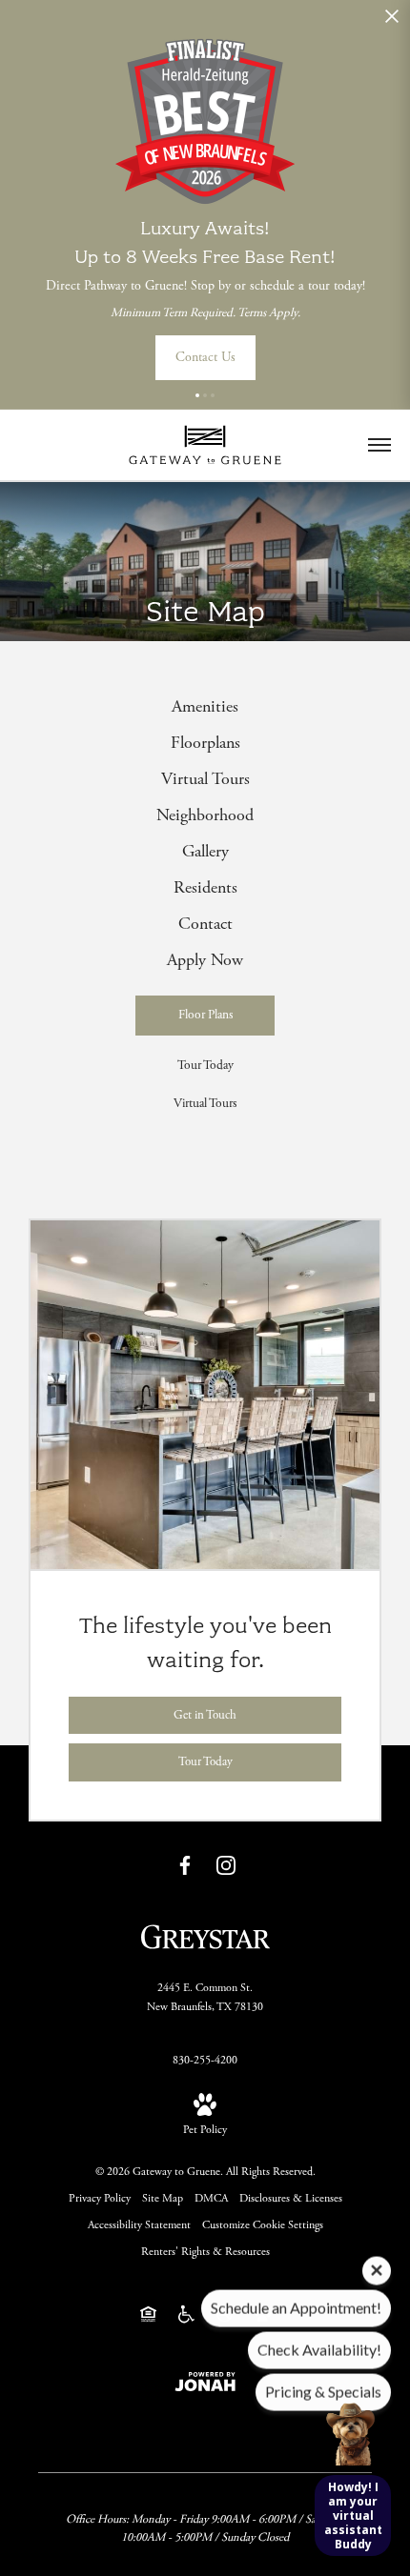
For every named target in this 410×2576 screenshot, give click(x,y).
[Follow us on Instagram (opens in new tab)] (226, 1865)
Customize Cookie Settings (263, 2225)
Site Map (163, 2198)
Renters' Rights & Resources (205, 2252)
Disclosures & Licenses (291, 2198)
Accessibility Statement (139, 2225)
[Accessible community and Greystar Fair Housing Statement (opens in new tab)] (186, 2314)
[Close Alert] (392, 21)
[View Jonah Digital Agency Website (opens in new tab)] (205, 2381)
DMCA (211, 2198)
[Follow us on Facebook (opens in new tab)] (185, 1865)
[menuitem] (205, 707)
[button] (197, 395)
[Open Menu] (379, 445)
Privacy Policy (100, 2198)
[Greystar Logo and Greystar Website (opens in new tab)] (205, 1935)
